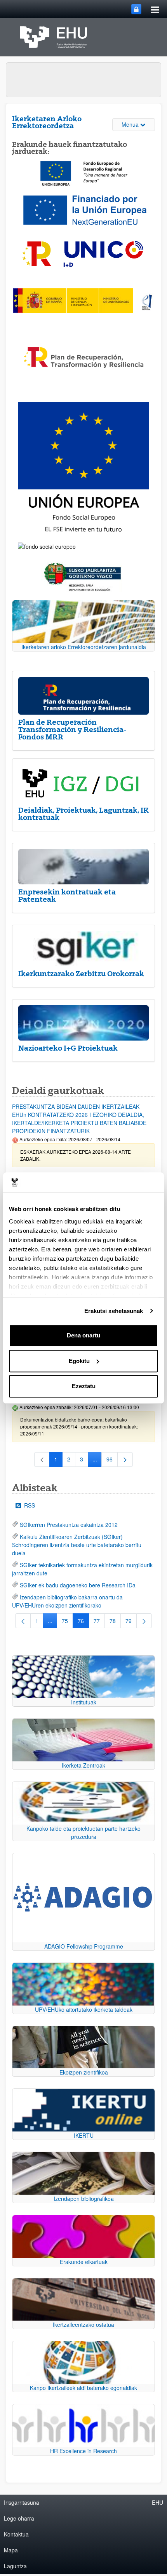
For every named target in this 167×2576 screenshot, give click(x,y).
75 (67, 1622)
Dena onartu (83, 1335)
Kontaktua (16, 2534)
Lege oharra (19, 2518)
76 (83, 1622)
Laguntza (15, 2566)
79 (131, 1622)
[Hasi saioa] (136, 9)
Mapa (11, 2550)
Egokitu (79, 1361)
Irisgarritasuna (22, 2502)
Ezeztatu (84, 1386)
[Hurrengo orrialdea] (125, 1459)
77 (99, 1622)
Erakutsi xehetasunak (114, 1311)
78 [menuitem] (115, 1622)
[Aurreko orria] (23, 1621)
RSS (30, 1505)
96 (112, 1461)
